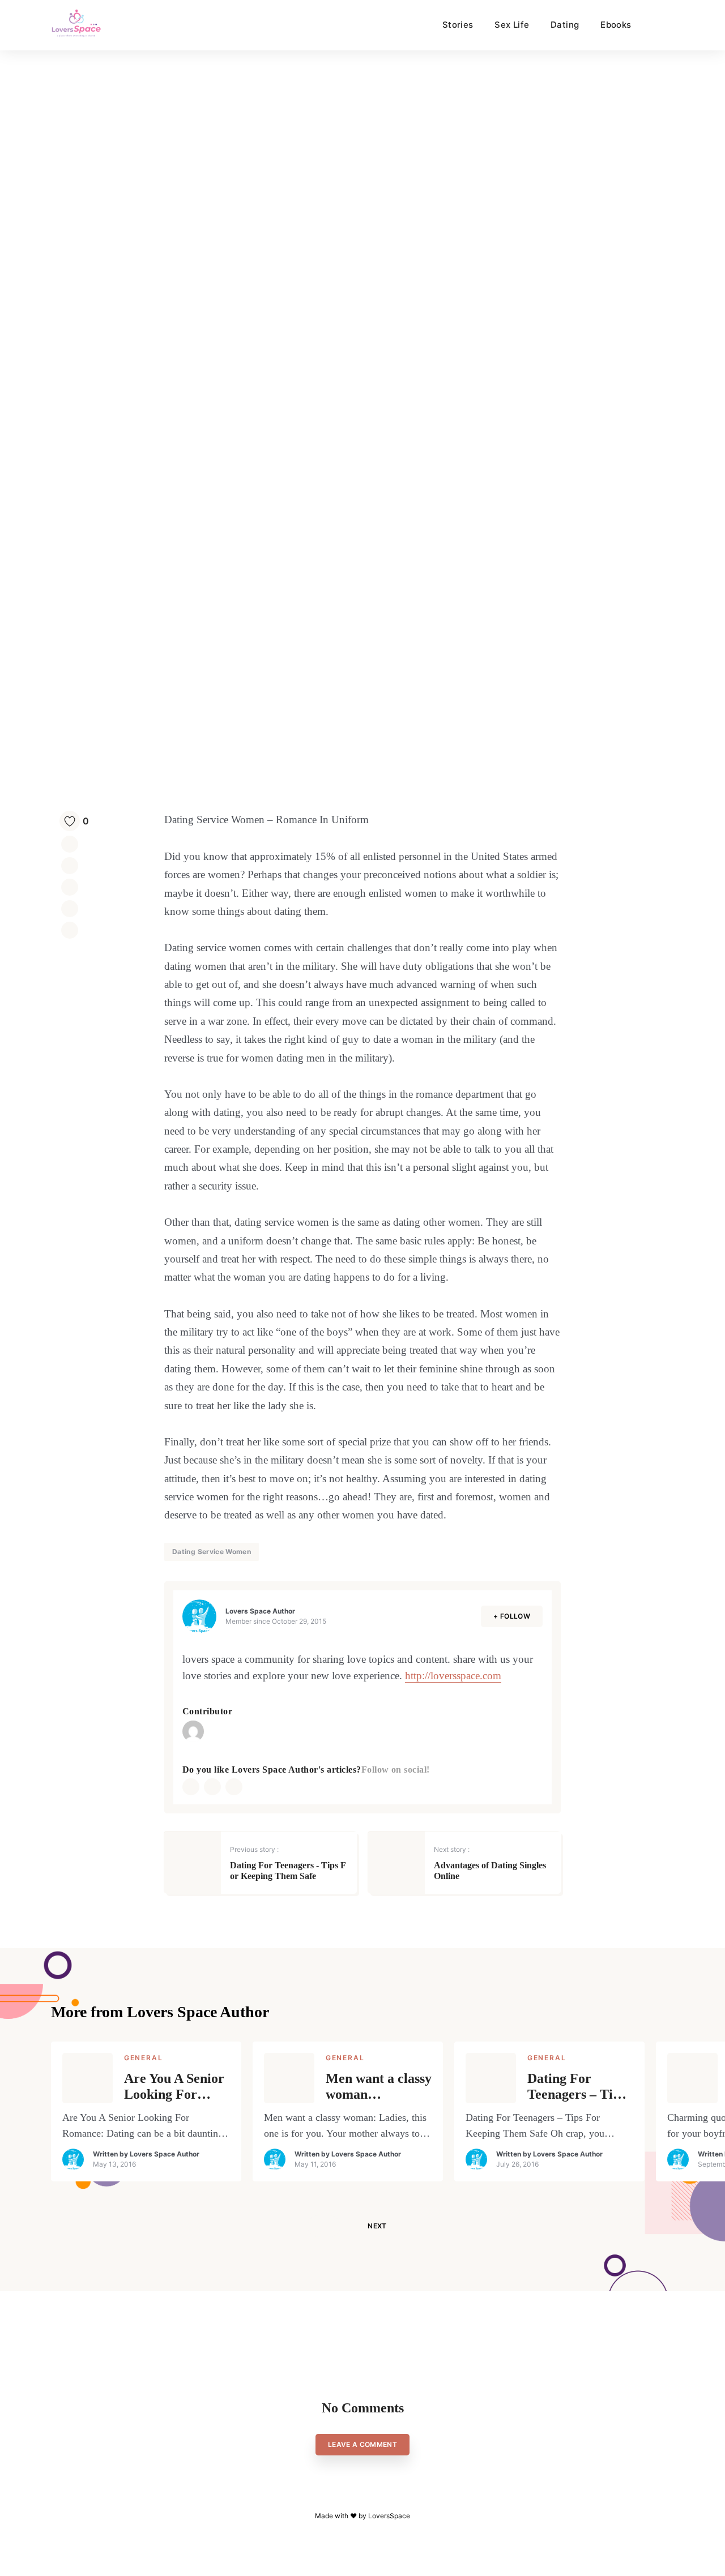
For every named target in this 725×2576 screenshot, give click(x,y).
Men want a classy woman (379, 2087)
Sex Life (512, 25)
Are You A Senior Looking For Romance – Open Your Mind (174, 2087)
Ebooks (616, 25)
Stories (458, 25)
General (144, 2058)
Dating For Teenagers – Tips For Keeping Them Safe (576, 2087)
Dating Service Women (212, 1552)
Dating (565, 25)
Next (377, 2226)
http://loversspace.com (453, 1676)
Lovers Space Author (260, 1611)
